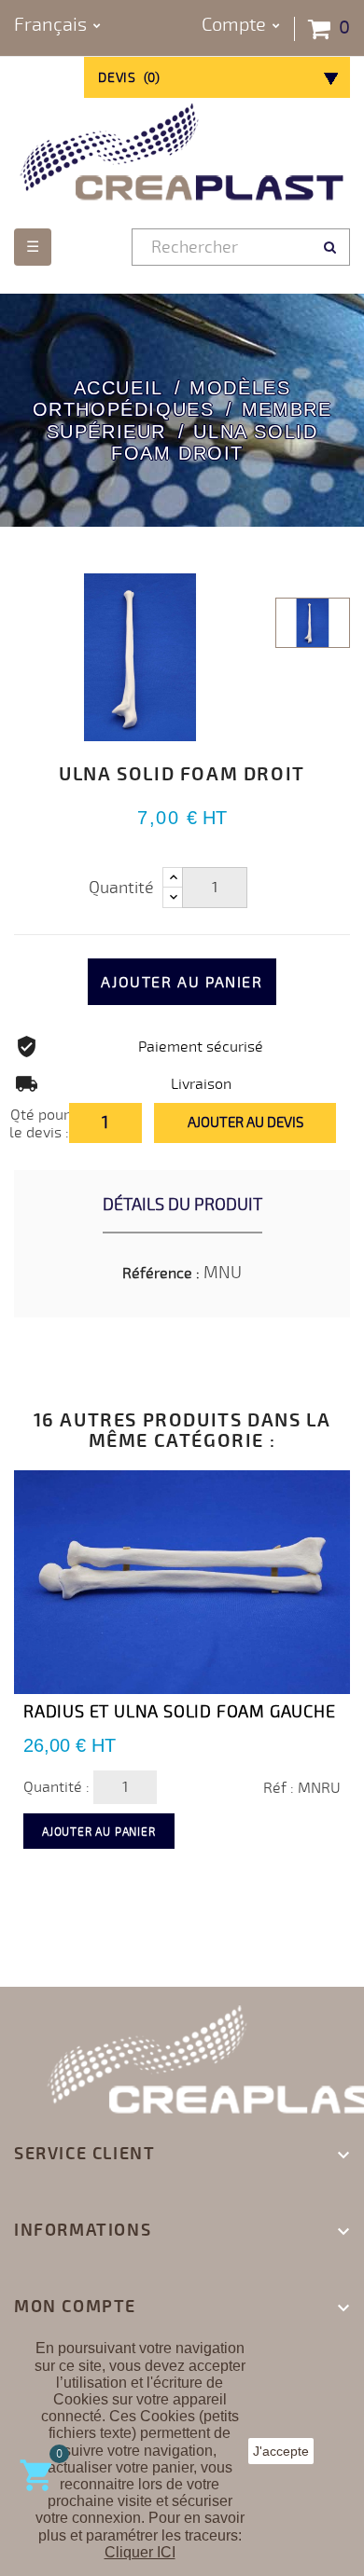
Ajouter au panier (182, 983)
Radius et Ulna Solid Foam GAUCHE (180, 1712)
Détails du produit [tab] (182, 1205)
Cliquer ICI (140, 2552)
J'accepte (281, 2451)
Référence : (161, 1274)
